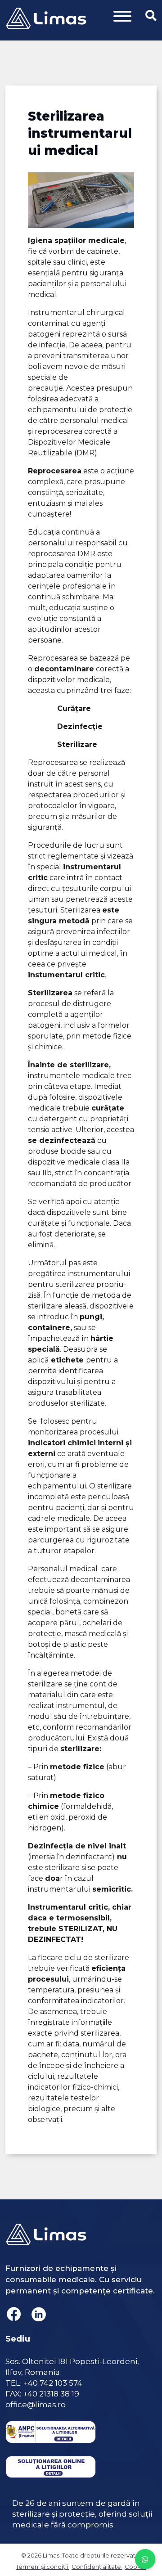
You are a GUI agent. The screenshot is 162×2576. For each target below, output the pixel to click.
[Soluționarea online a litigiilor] (51, 2462)
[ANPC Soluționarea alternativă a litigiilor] (51, 2427)
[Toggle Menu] (122, 16)
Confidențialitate (97, 2567)
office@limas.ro (36, 2405)
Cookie (135, 2567)
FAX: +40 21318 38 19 (42, 2394)
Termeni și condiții (43, 2567)
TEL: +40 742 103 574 (44, 2383)
